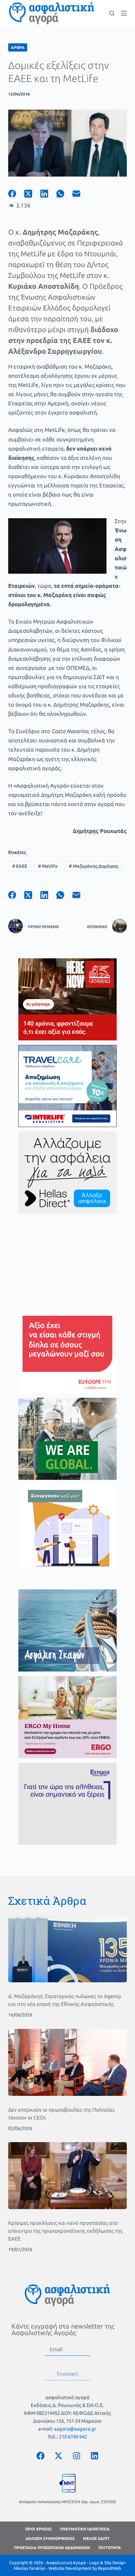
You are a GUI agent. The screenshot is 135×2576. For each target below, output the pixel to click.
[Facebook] (16, 194)
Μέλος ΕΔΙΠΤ (96, 2538)
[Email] (80, 194)
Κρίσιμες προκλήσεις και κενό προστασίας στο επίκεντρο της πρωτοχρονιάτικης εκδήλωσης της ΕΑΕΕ (65, 2231)
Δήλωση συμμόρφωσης (50, 2538)
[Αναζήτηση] (112, 13)
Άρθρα (18, 47)
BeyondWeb (110, 2568)
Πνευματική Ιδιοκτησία (85, 2529)
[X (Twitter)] (32, 194)
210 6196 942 (73, 2437)
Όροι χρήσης (39, 2529)
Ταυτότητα (110, 2548)
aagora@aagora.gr (75, 2429)
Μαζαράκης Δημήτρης (94, 866)
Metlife (48, 866)
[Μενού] (124, 13)
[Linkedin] (94, 2456)
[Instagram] (76, 2456)
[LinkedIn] (48, 194)
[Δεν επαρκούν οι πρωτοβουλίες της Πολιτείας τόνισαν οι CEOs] (68, 2062)
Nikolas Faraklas (29, 2568)
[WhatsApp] (64, 194)
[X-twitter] (58, 2456)
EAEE (20, 866)
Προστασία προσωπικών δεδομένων (52, 2548)
